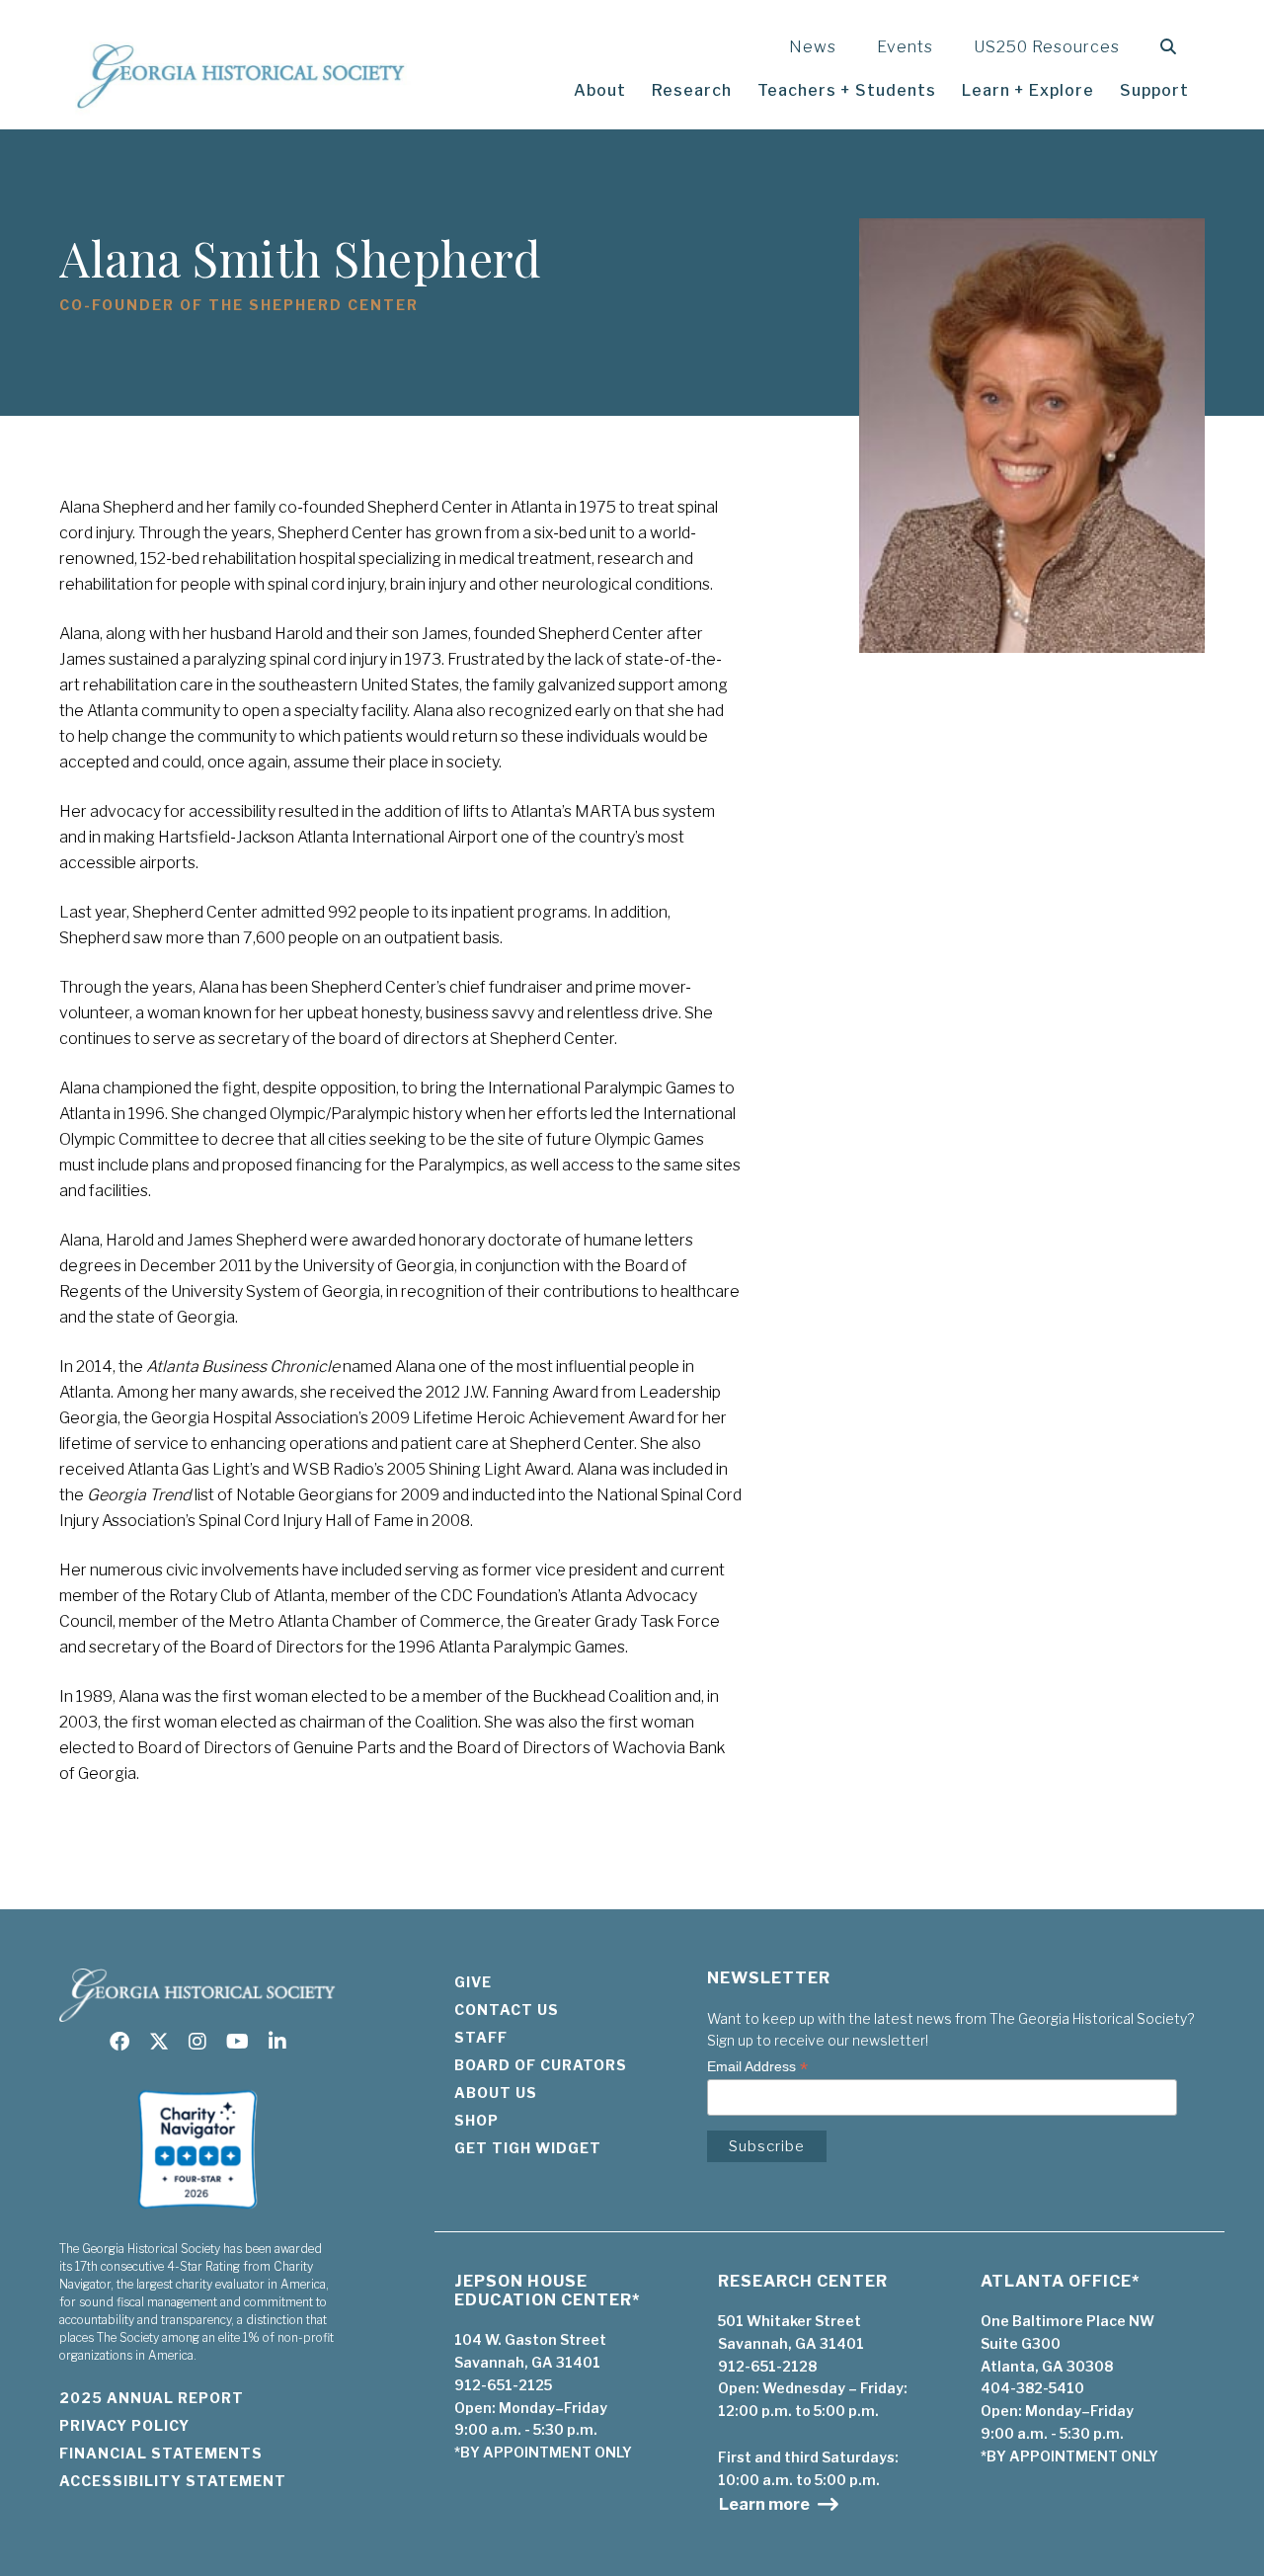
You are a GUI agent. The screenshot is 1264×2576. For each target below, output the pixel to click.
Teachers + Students (847, 90)
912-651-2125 (503, 2385)
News (813, 47)
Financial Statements (161, 2453)
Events (905, 47)
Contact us (507, 2010)
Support (1154, 90)
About (600, 90)
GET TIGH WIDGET (528, 2148)
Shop (476, 2120)
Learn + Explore (1028, 90)
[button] (1173, 47)
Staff (481, 2037)
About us (496, 2093)
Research (692, 90)
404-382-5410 (1032, 2388)
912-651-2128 (767, 2366)
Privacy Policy (124, 2425)
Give (473, 1982)
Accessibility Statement (173, 2481)
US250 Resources (1047, 47)
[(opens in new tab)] (197, 2215)
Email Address (757, 2067)
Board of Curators (541, 2065)
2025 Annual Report (152, 2398)
